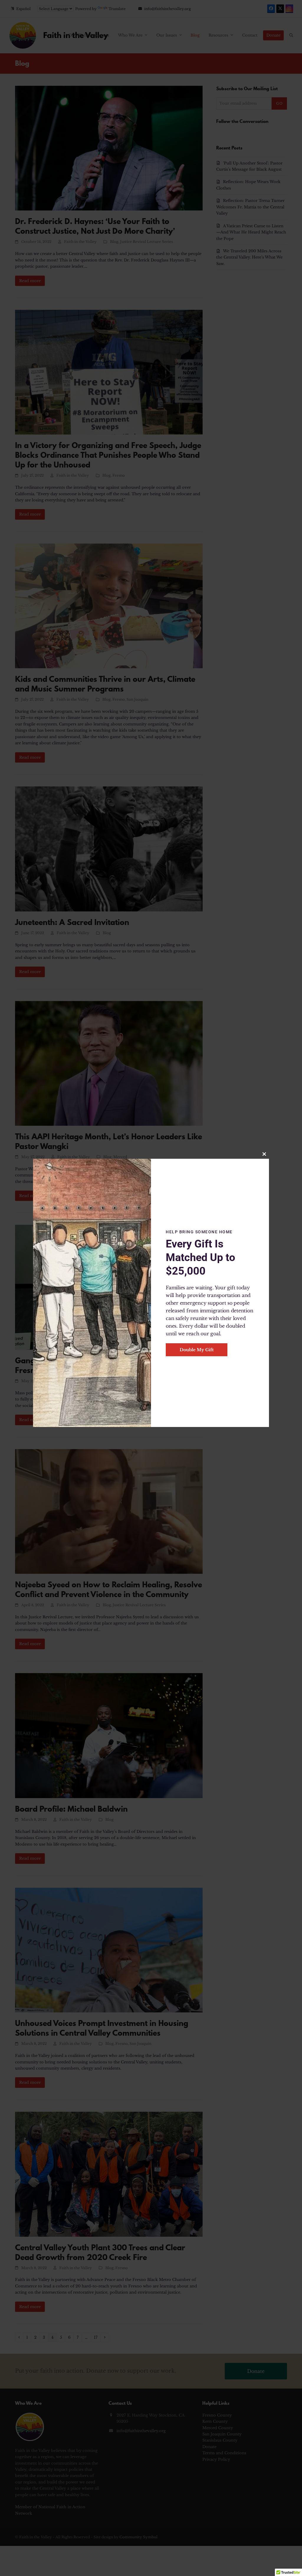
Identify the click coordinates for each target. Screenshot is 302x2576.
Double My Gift (197, 1350)
